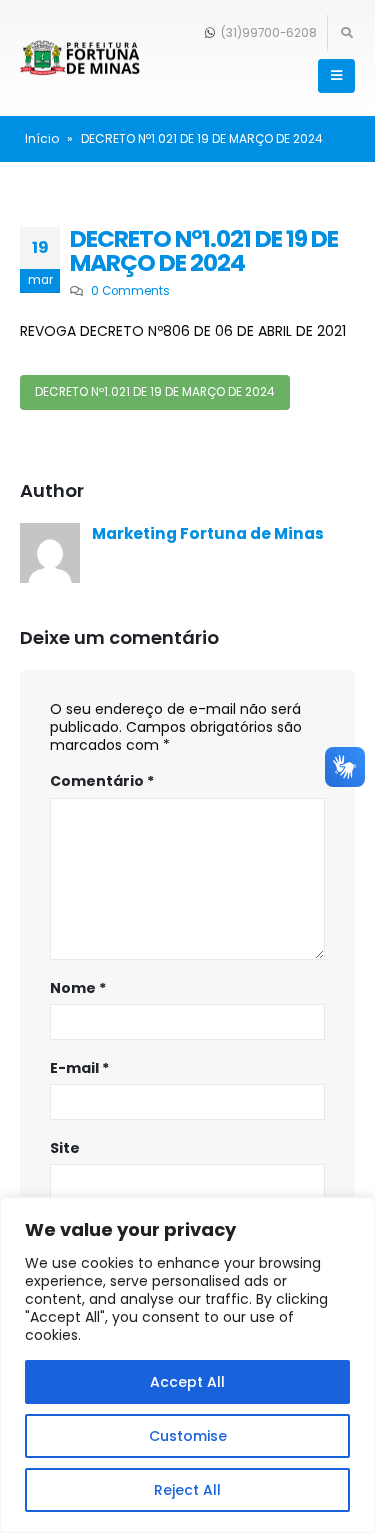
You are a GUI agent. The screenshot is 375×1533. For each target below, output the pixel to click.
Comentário (102, 781)
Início (42, 138)
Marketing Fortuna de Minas (208, 533)
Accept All (187, 1382)
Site (65, 1148)
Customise (188, 1436)
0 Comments (130, 291)
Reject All (187, 1490)
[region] (187, 1365)
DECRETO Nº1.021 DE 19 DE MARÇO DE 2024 (155, 392)
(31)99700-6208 (267, 33)
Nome (78, 988)
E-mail (79, 1068)
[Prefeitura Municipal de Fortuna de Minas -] (80, 58)
